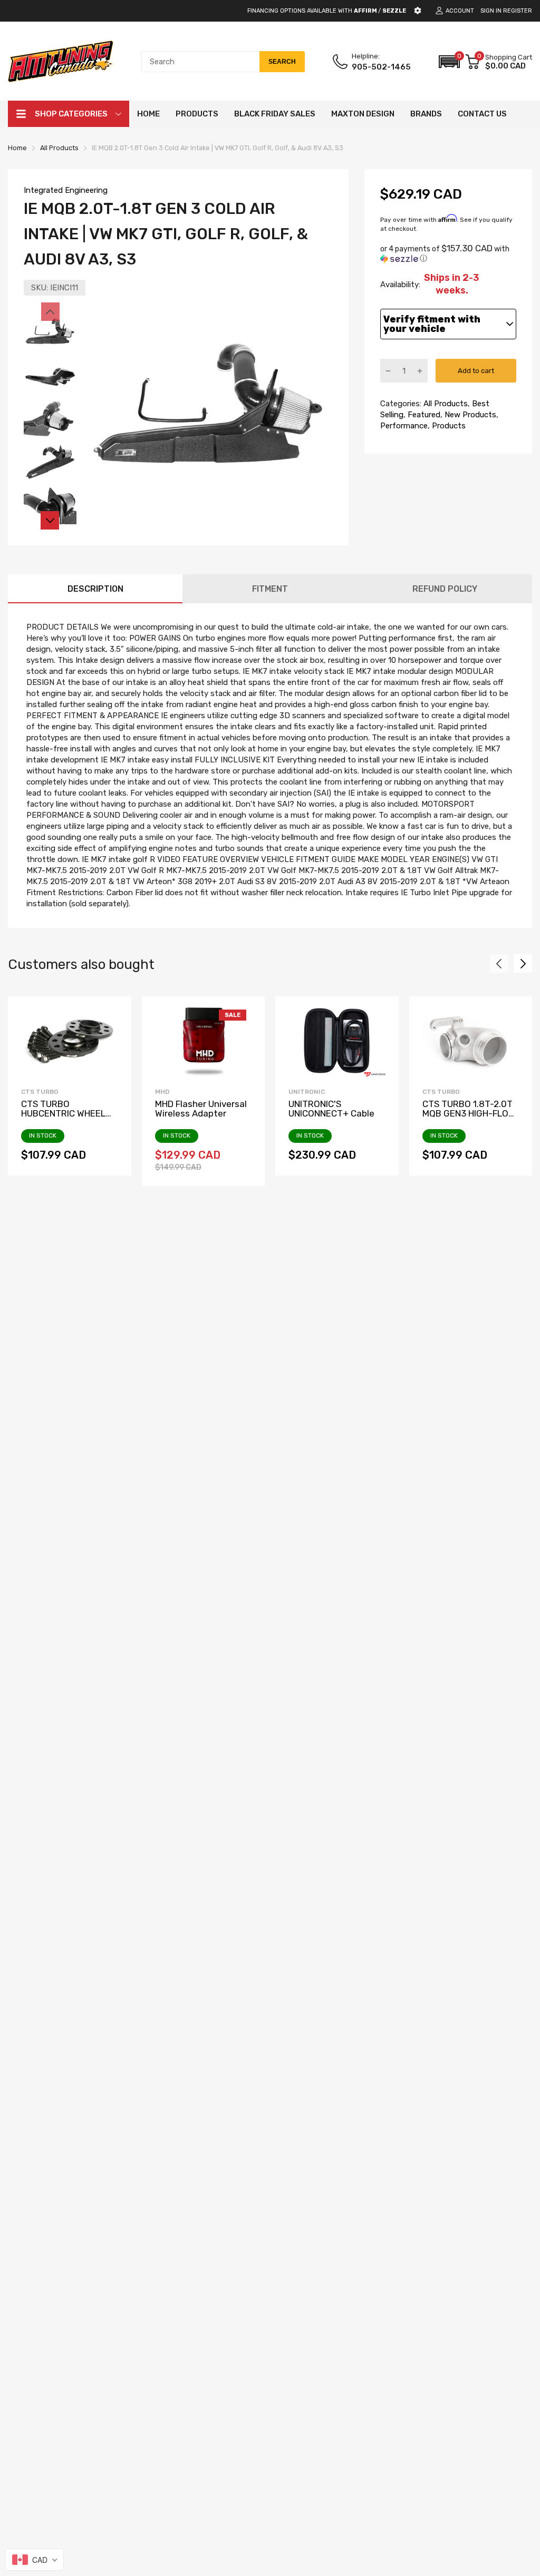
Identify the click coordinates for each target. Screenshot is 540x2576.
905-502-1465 (381, 67)
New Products (469, 415)
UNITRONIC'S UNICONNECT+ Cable (331, 1109)
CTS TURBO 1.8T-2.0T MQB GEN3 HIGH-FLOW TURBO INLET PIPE (469, 1114)
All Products (445, 404)
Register (518, 11)
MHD (162, 1092)
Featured (423, 415)
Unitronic (307, 1092)
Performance (404, 426)
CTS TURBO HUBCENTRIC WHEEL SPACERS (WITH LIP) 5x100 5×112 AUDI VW (65, 1119)
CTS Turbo (40, 1092)
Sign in (491, 11)
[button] (449, 62)
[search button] (282, 62)
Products (448, 426)
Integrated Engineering (66, 190)
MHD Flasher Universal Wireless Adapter (201, 1109)
